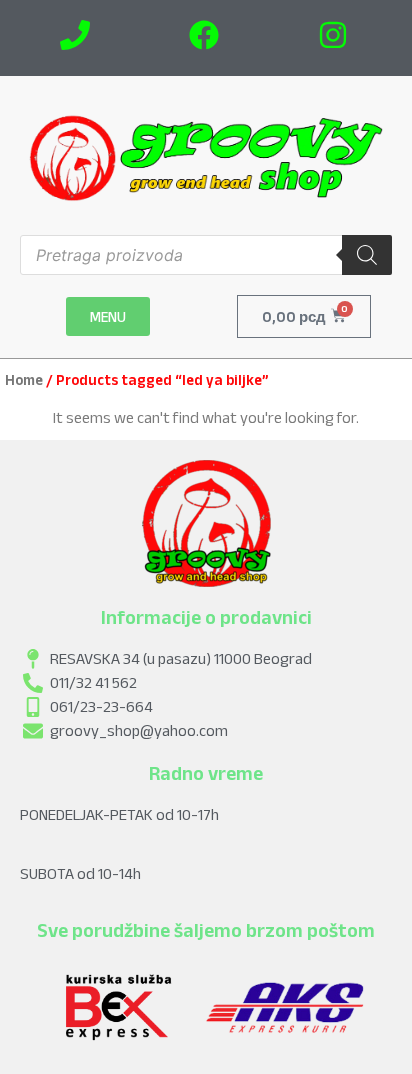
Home (24, 380)
